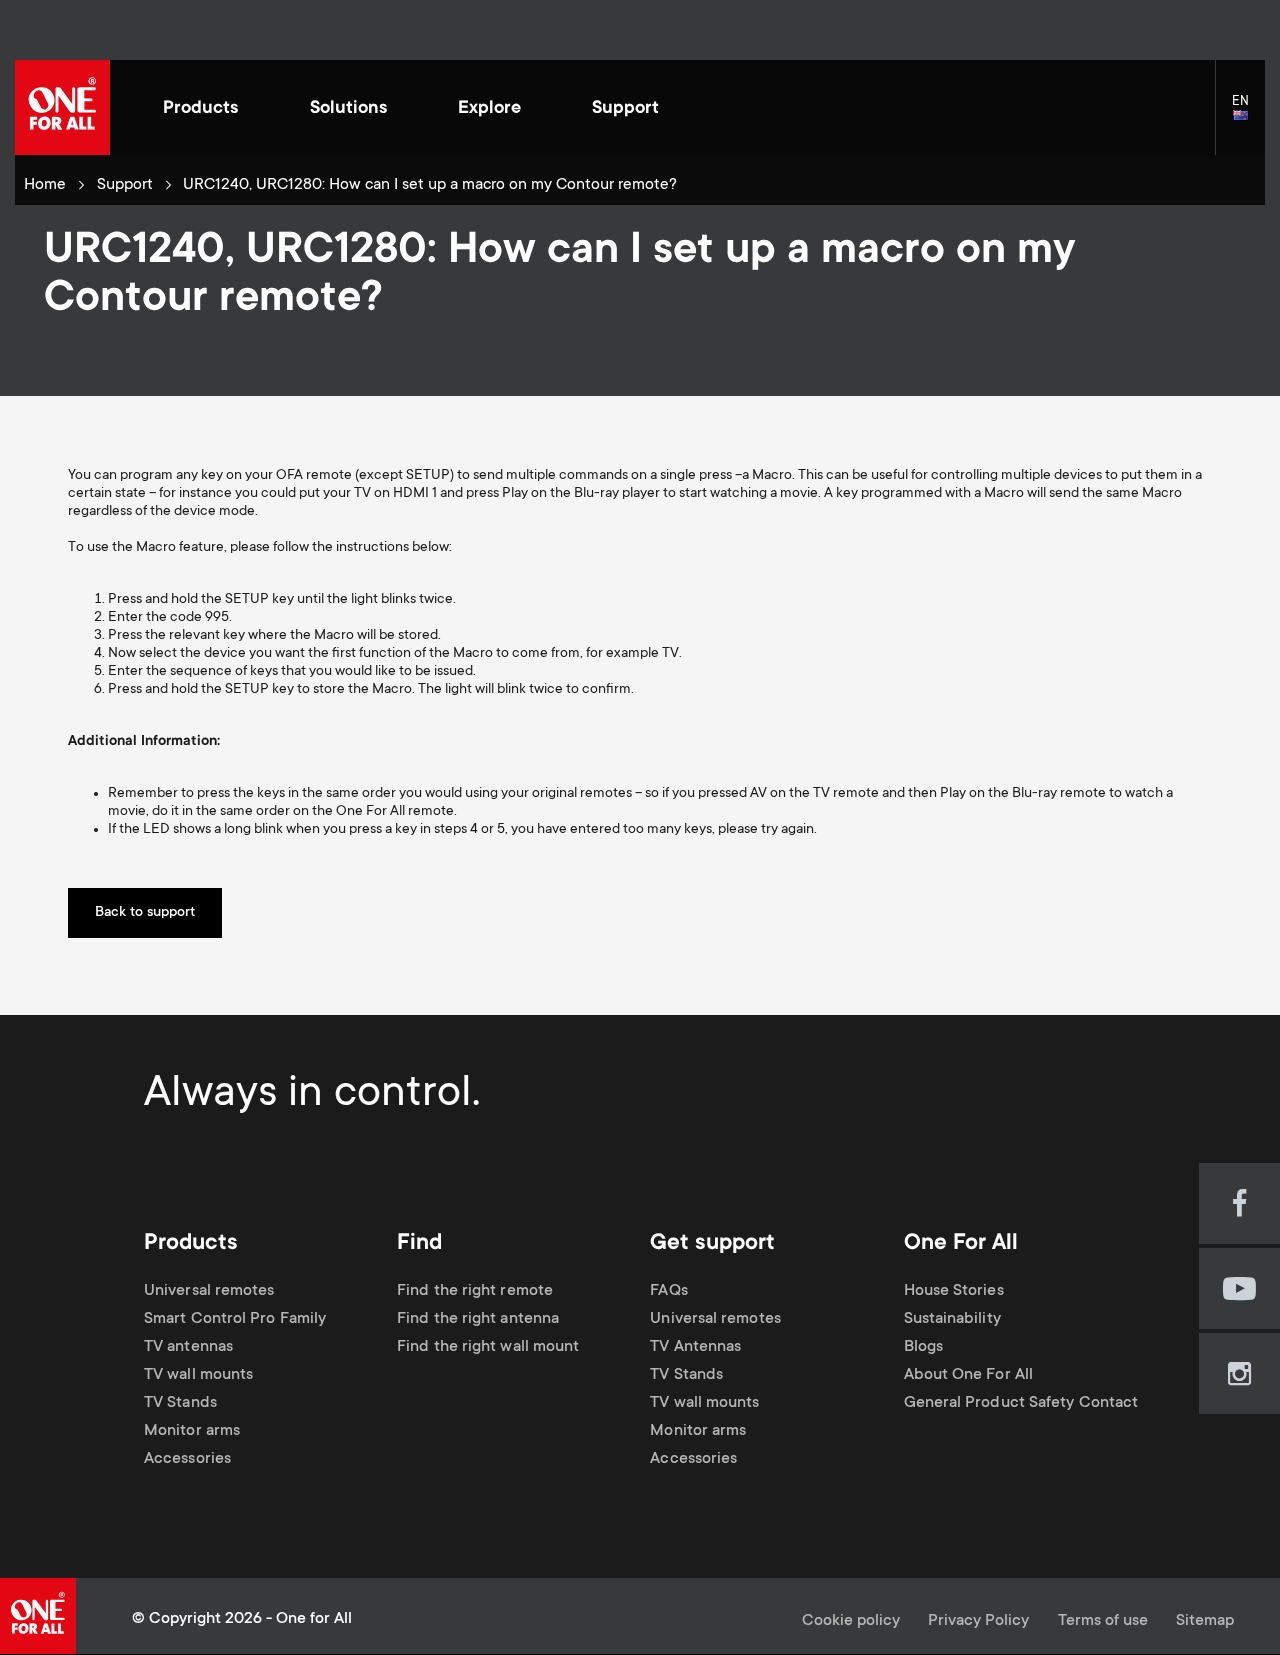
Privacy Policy (978, 1621)
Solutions (348, 109)
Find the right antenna (478, 1319)
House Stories (954, 1291)
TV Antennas (695, 1347)
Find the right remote (475, 1291)
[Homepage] (62, 107)
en (1248, 116)
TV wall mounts (198, 1375)
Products (200, 109)
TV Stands (180, 1403)
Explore (489, 109)
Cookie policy (851, 1621)
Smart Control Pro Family (235, 1319)
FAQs (668, 1291)
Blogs (923, 1347)
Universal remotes (209, 1291)
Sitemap (1205, 1621)
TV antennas (188, 1347)
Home (45, 185)
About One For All (969, 1375)
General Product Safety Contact (1021, 1403)
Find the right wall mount (488, 1347)
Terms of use (1103, 1621)
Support (625, 109)
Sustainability (952, 1319)
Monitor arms (192, 1431)
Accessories (187, 1459)
